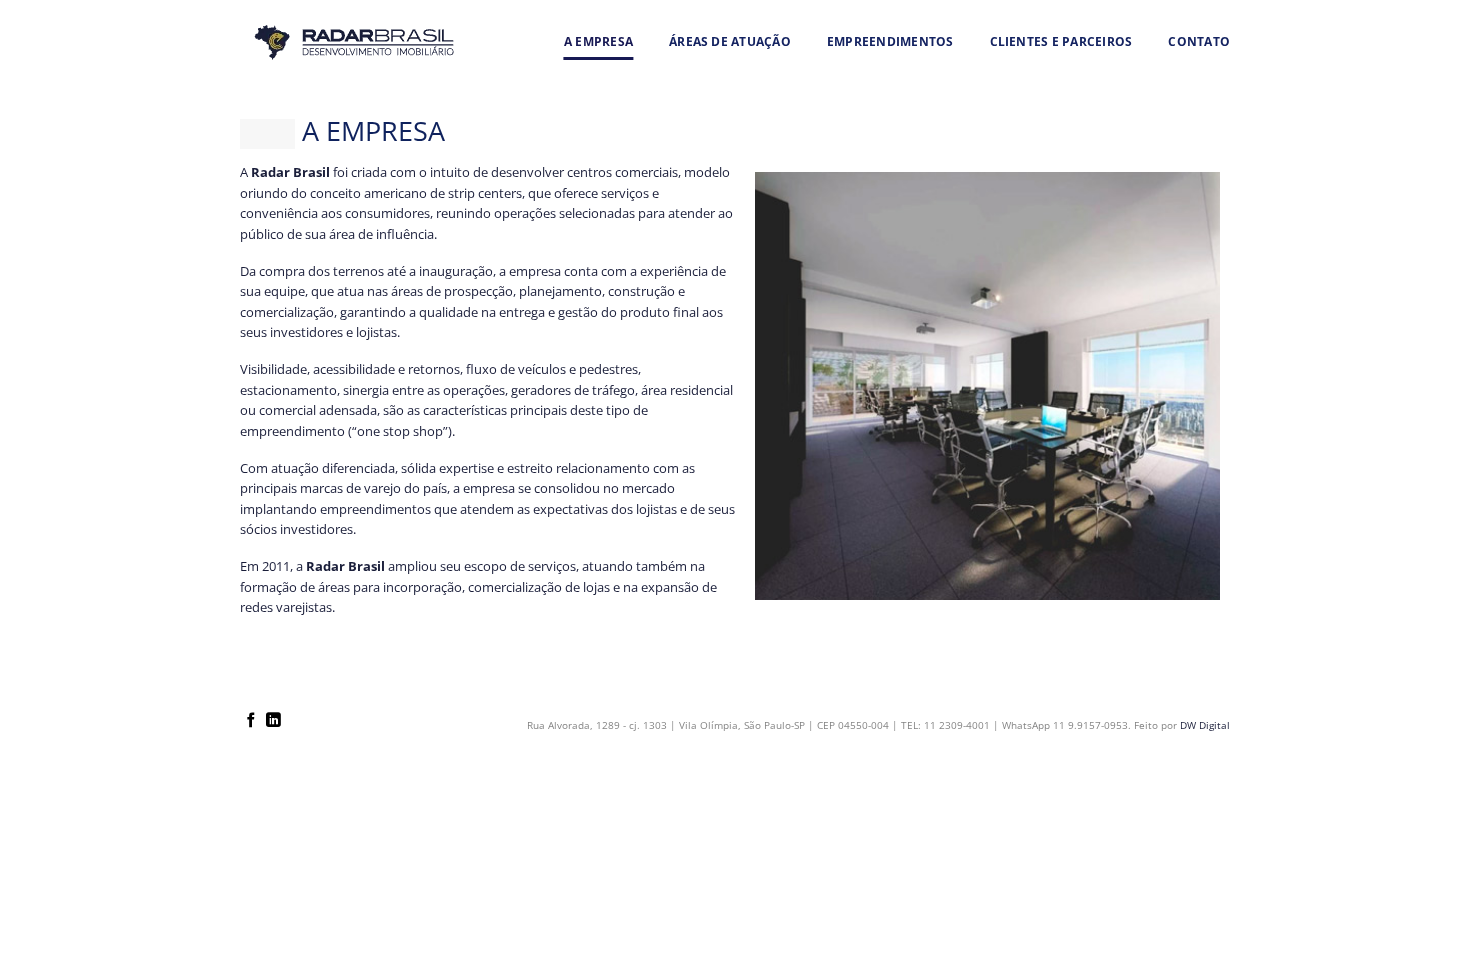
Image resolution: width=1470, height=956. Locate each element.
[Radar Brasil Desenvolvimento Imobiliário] (354, 42)
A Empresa (598, 41)
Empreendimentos (890, 41)
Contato (1199, 41)
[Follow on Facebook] (251, 721)
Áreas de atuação (730, 41)
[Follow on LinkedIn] (273, 721)
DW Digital (1205, 725)
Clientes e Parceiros (1061, 41)
